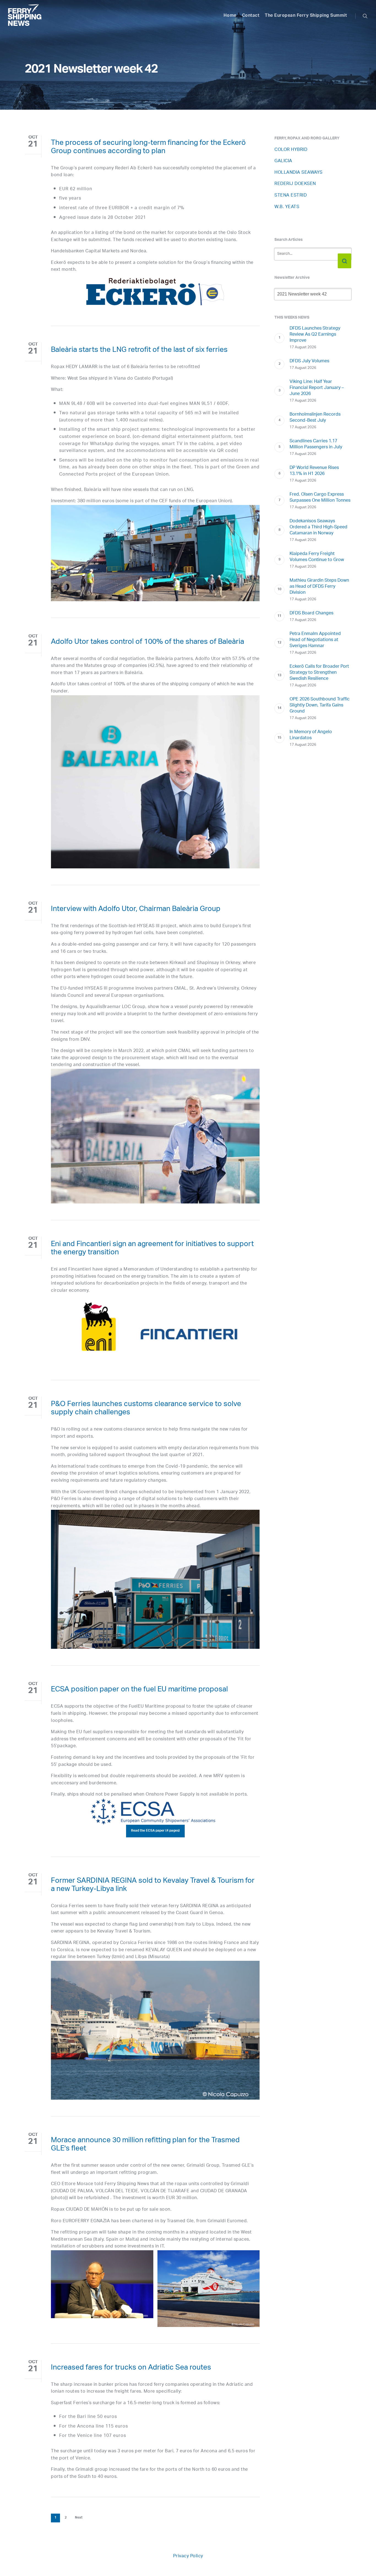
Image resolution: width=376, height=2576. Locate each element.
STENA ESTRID (291, 196)
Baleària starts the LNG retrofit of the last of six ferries (139, 351)
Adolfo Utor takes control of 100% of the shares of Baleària (148, 643)
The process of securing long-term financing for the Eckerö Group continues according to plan (148, 148)
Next (79, 2518)
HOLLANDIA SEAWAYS (299, 173)
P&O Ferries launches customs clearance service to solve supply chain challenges (146, 1409)
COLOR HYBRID (291, 150)
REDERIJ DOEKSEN (295, 184)
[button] (155, 1831)
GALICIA (283, 161)
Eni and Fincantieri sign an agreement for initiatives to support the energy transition (152, 1249)
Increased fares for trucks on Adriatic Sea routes (131, 2368)
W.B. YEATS (287, 207)
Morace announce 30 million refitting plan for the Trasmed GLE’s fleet (145, 2145)
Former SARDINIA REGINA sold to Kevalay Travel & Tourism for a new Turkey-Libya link (153, 1886)
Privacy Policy (188, 2556)
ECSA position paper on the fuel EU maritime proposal (139, 1690)
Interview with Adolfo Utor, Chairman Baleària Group (136, 910)
